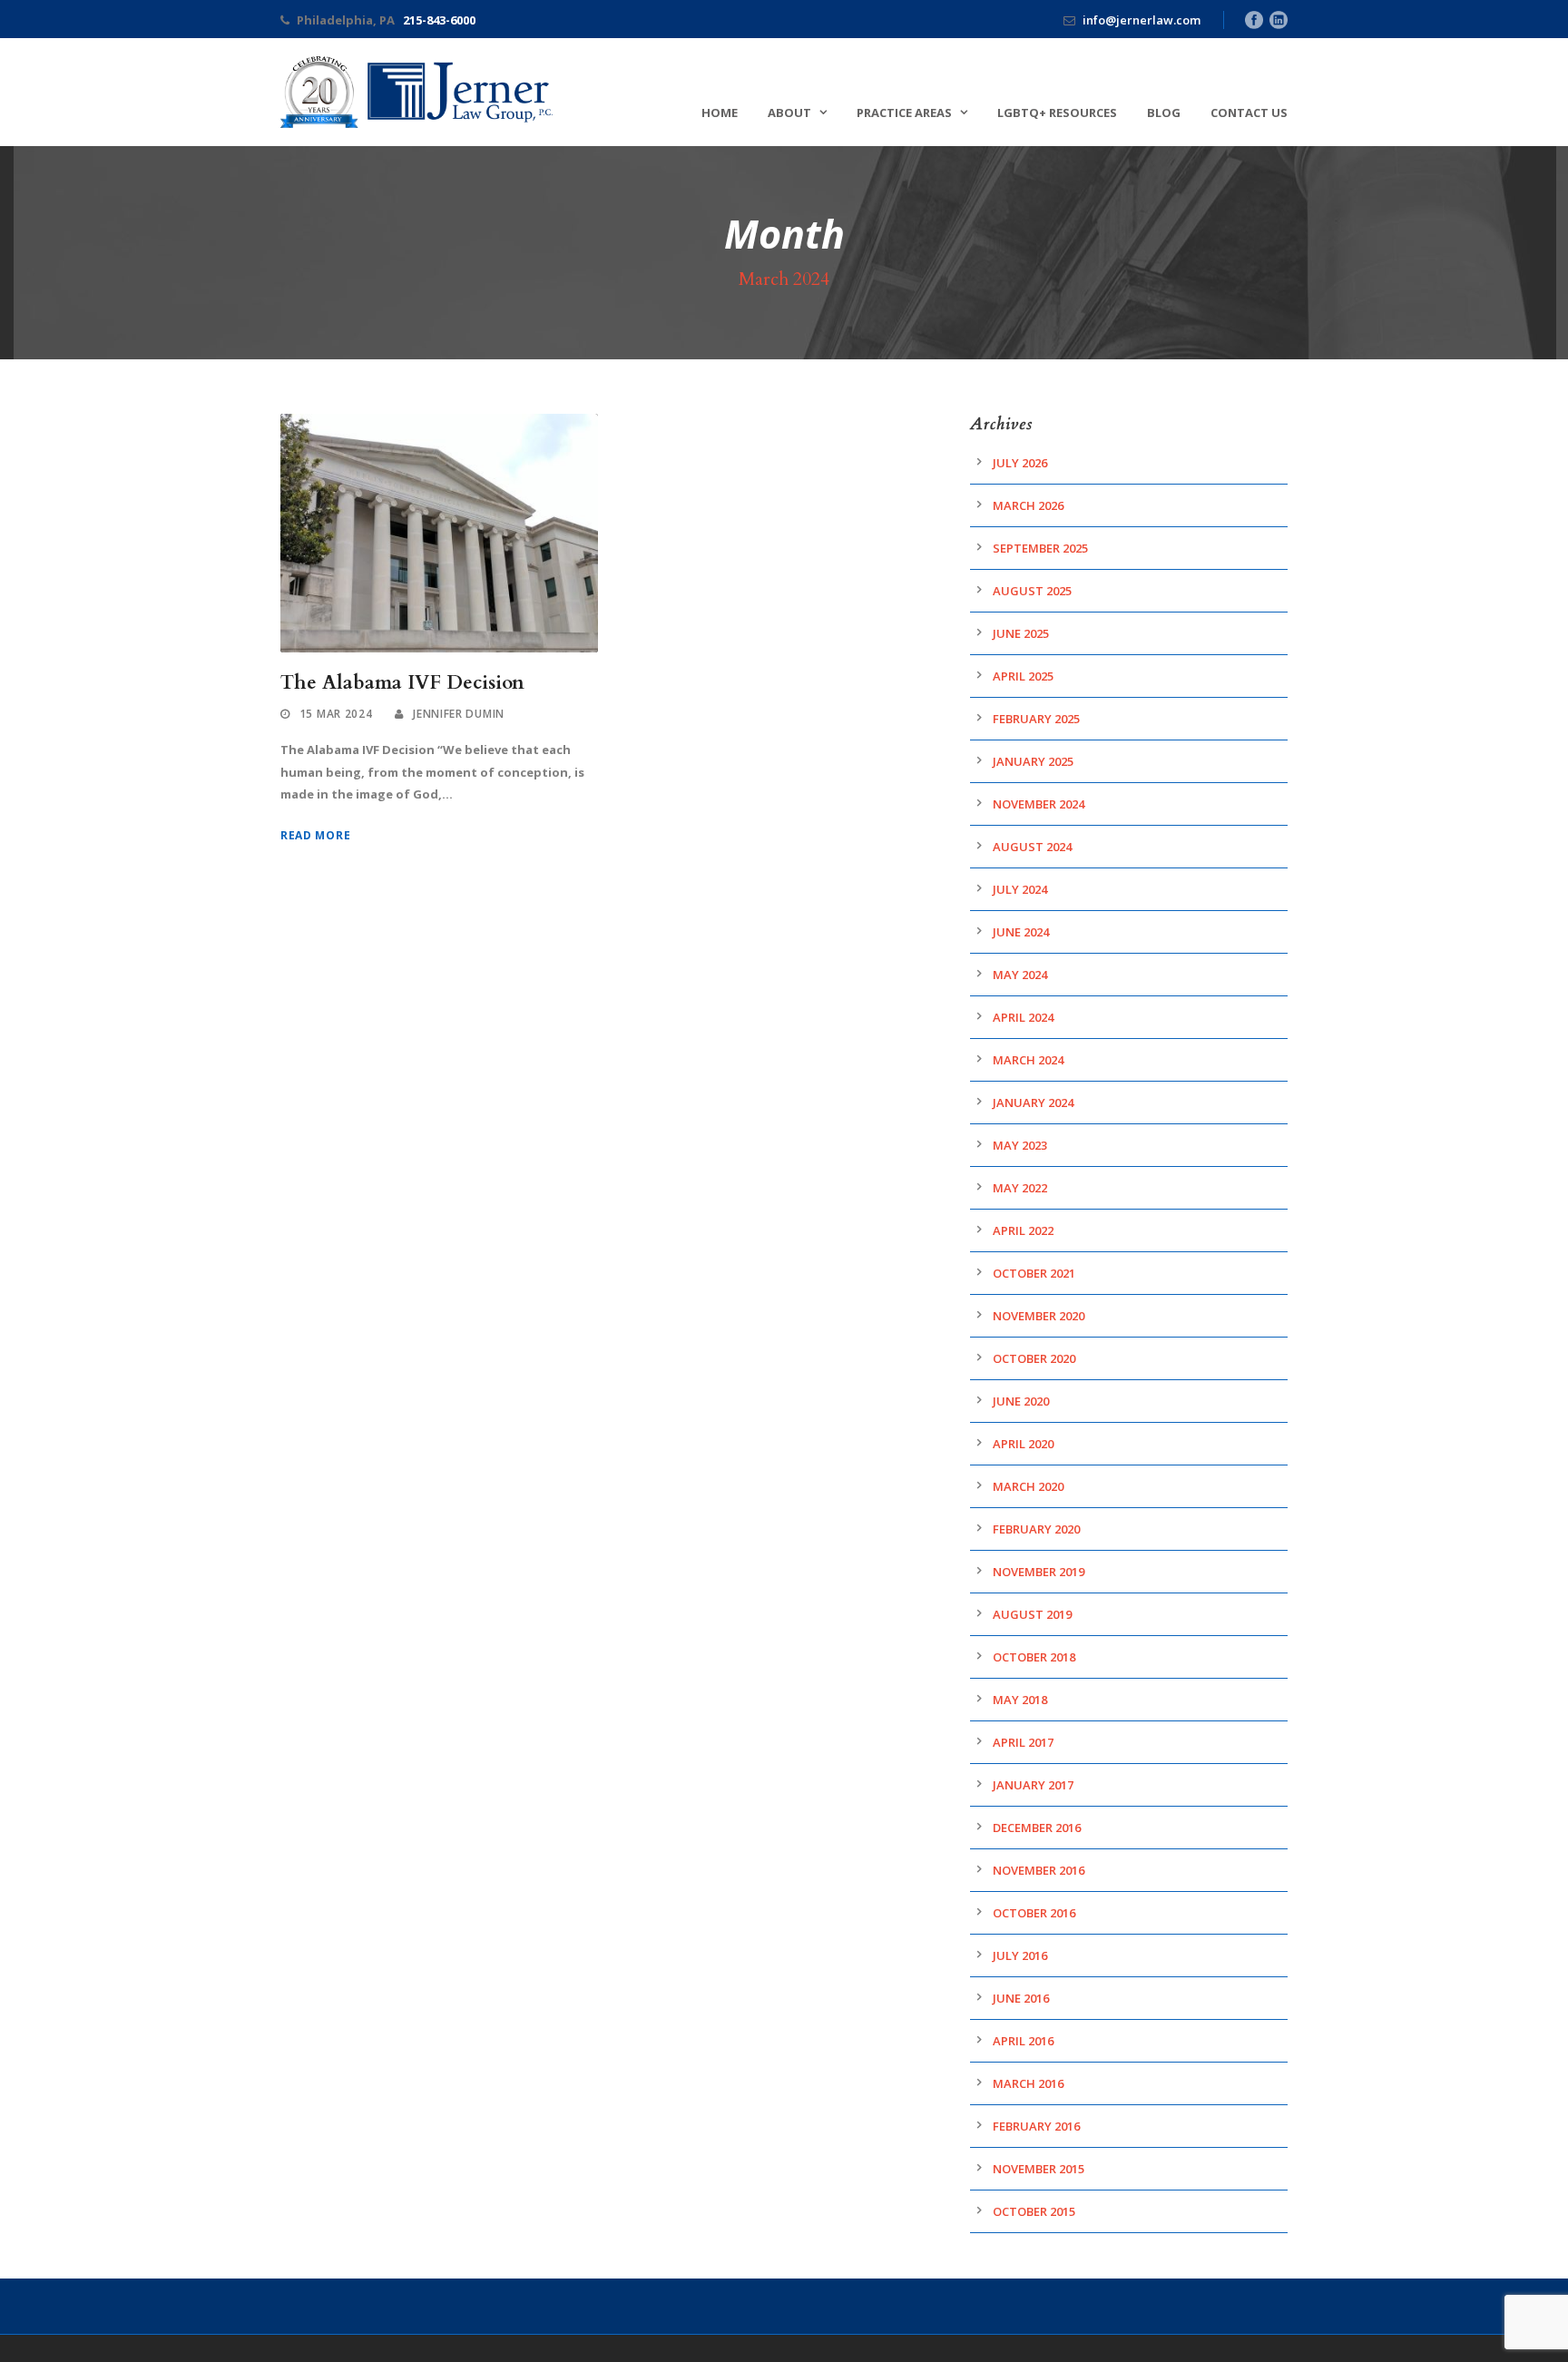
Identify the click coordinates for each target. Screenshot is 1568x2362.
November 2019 (1039, 1572)
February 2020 (1036, 1529)
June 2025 (1021, 633)
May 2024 (1020, 975)
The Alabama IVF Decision (402, 683)
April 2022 (1023, 1230)
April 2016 (1023, 2041)
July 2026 (1020, 463)
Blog (1164, 113)
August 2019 (1032, 1614)
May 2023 (1020, 1145)
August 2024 (1032, 847)
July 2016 (1020, 1955)
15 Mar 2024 (336, 714)
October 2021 (1034, 1273)
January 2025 (1033, 761)
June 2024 (1021, 932)
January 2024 (1033, 1103)
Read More (315, 835)
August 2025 (1032, 591)
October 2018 (1034, 1657)
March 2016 (1028, 2083)
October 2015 (1034, 2211)
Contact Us (1249, 113)
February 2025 (1036, 719)
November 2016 (1039, 1870)
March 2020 (1028, 1486)
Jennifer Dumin (459, 714)
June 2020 (1021, 1401)
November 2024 (1039, 804)
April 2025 (1023, 676)
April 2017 (1023, 1742)
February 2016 (1036, 2126)
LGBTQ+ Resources (1057, 113)
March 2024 (1028, 1060)
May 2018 (1020, 1700)
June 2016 (1021, 1998)
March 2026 (1028, 505)
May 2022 (1020, 1188)
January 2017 (1033, 1785)
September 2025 (1040, 548)
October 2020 (1034, 1358)
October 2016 (1034, 1913)
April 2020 (1023, 1444)
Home (720, 113)
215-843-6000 (439, 20)
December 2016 (1037, 1828)
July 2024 (1020, 889)
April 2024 (1023, 1017)
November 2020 (1039, 1316)
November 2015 (1039, 2169)
